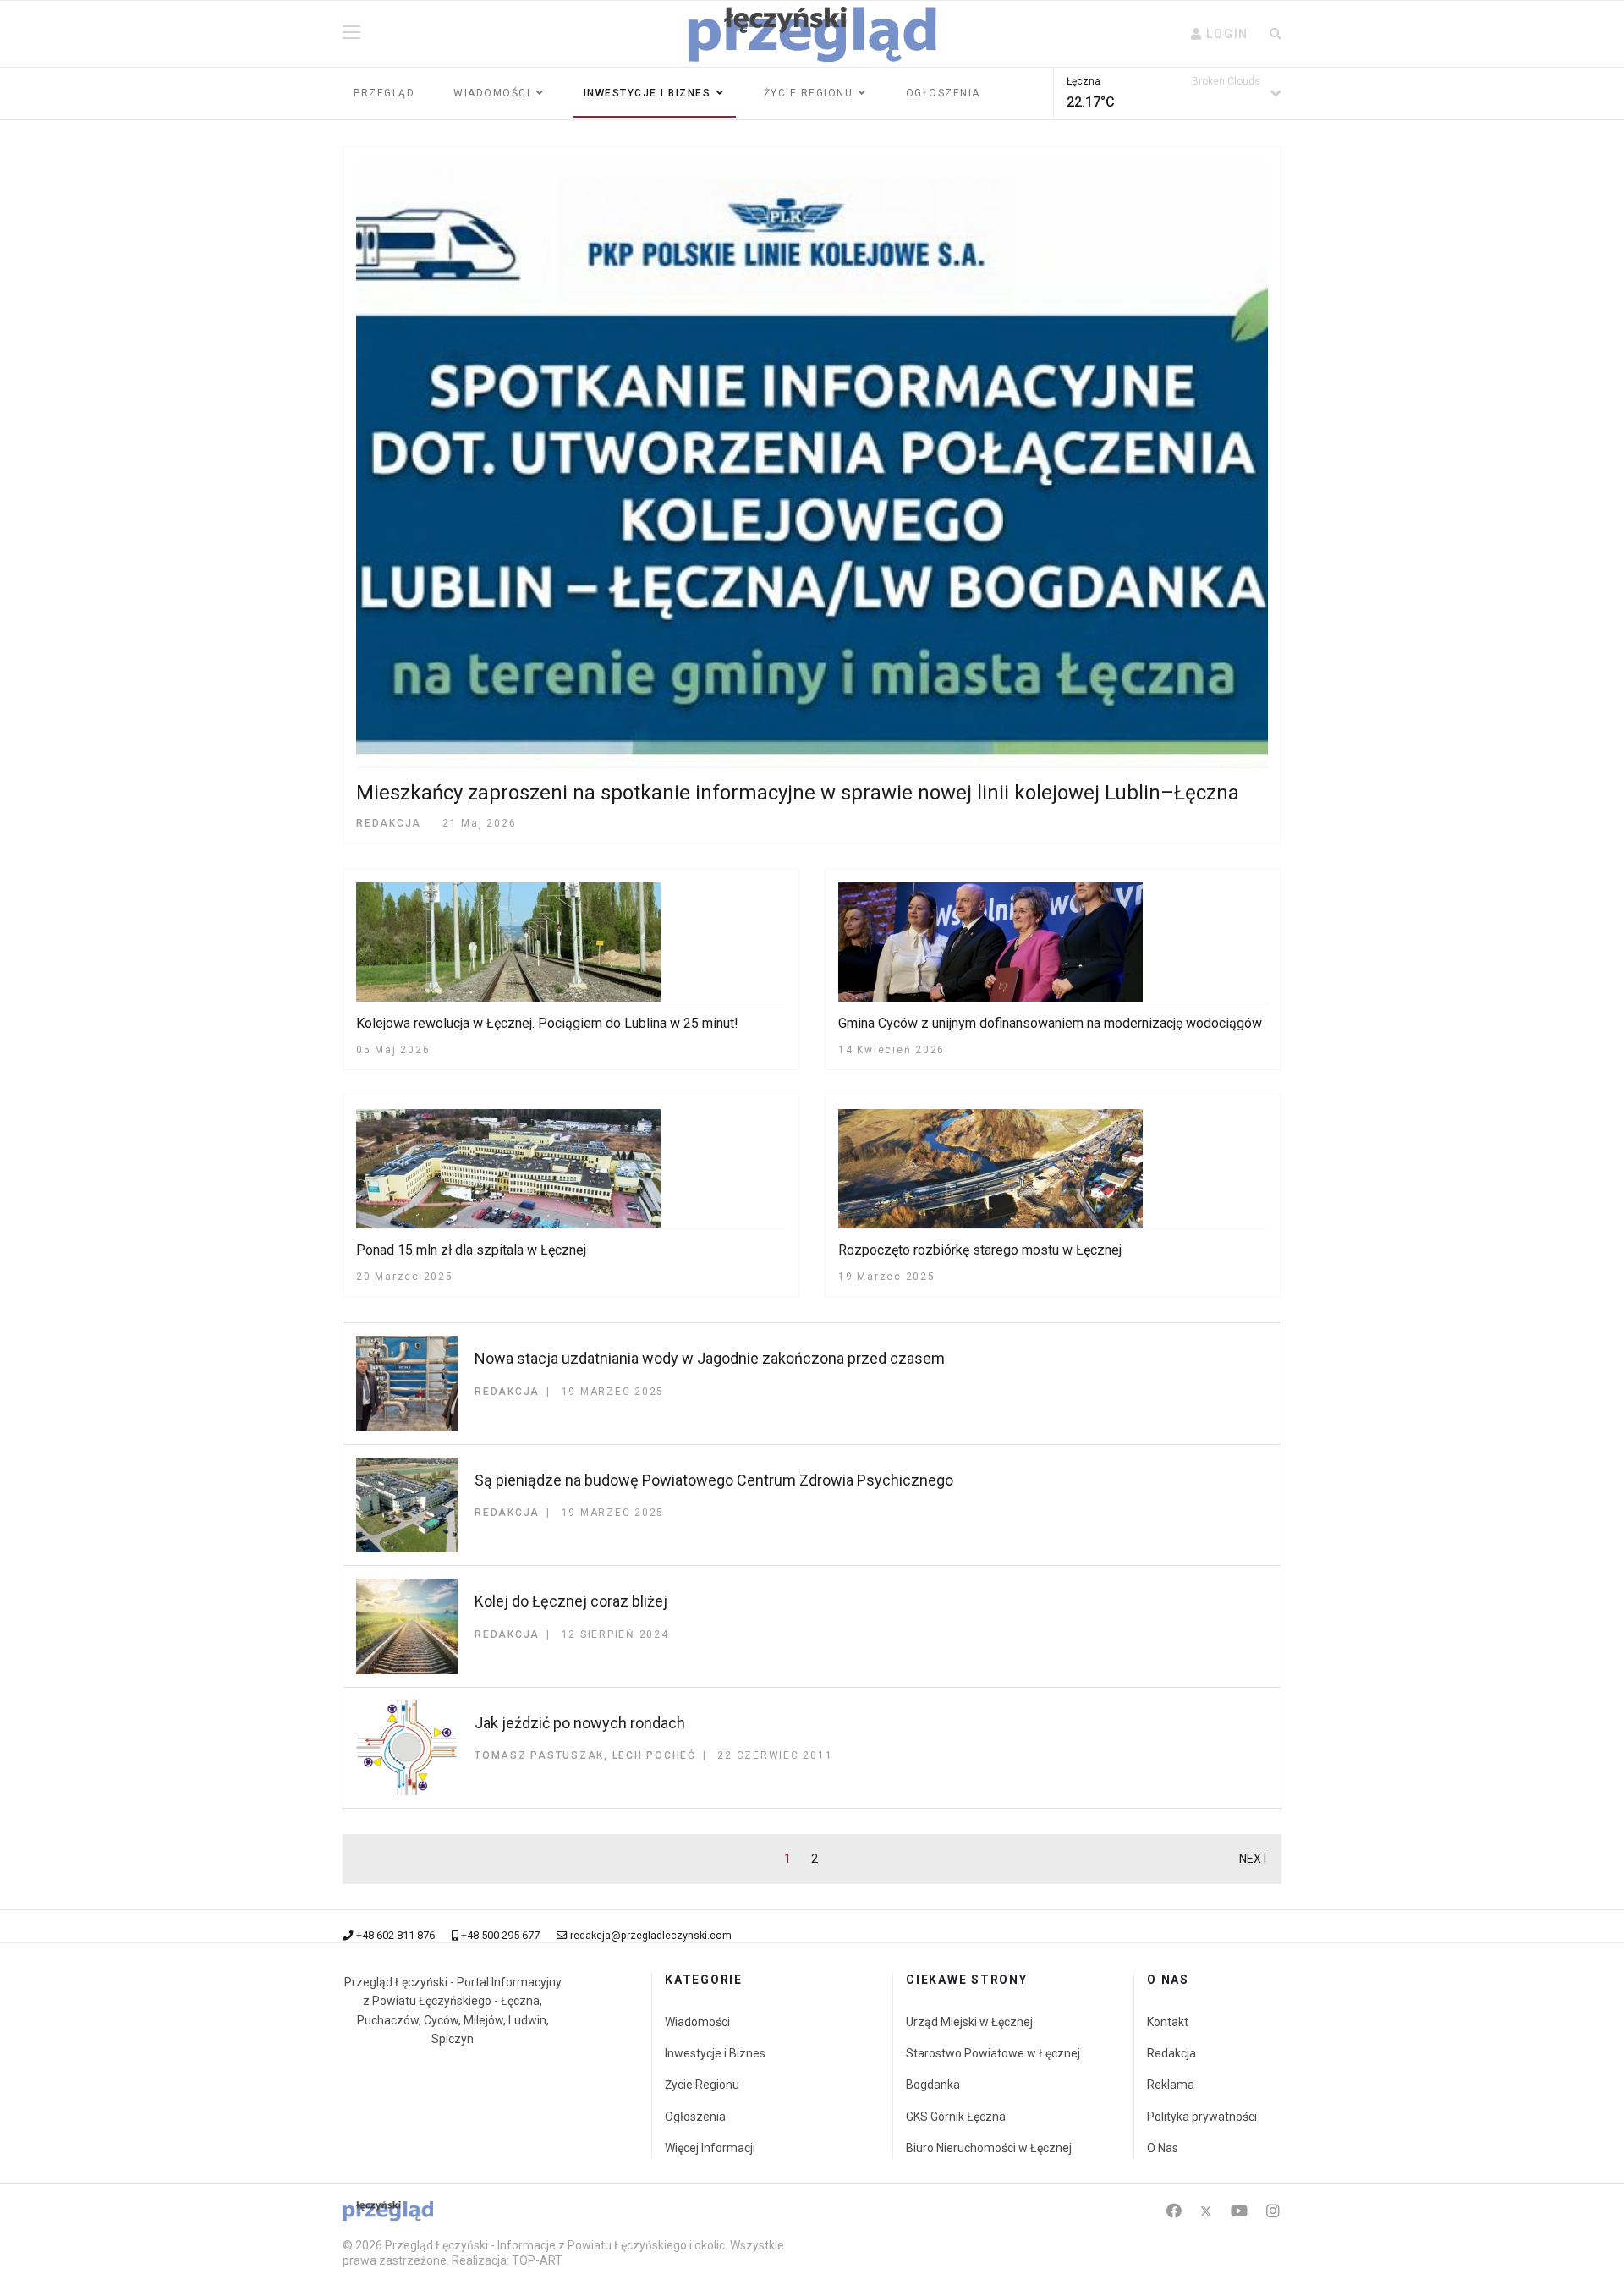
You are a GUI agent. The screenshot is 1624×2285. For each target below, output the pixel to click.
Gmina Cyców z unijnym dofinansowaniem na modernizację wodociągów (1050, 1023)
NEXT (1254, 1859)
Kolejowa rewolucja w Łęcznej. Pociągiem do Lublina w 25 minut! (547, 1023)
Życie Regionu (702, 2085)
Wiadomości (492, 93)
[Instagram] (1273, 2211)
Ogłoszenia (943, 93)
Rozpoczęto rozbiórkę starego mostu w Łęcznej (980, 1250)
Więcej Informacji (710, 2148)
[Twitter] (1206, 2211)
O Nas (1163, 2148)
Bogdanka (933, 2085)
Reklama (1171, 2085)
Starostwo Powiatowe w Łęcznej (993, 2053)
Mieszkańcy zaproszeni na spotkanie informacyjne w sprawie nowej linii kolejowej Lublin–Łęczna (798, 793)
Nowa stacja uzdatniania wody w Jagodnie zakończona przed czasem (710, 1358)
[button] (1220, 34)
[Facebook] (1174, 2211)
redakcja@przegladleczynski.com (651, 1935)
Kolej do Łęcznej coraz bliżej (571, 1601)
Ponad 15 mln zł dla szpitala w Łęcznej (471, 1250)
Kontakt (1168, 2022)
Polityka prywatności (1202, 2117)
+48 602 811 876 (395, 1935)
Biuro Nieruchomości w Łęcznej (989, 2148)
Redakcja (1171, 2053)
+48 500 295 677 (500, 1935)
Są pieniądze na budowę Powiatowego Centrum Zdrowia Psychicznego (714, 1480)
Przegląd (384, 93)
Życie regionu (809, 93)
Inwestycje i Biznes (647, 93)
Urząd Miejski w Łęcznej (969, 2022)
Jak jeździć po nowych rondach (580, 1723)
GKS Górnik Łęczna (956, 2117)
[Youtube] (1239, 2211)
